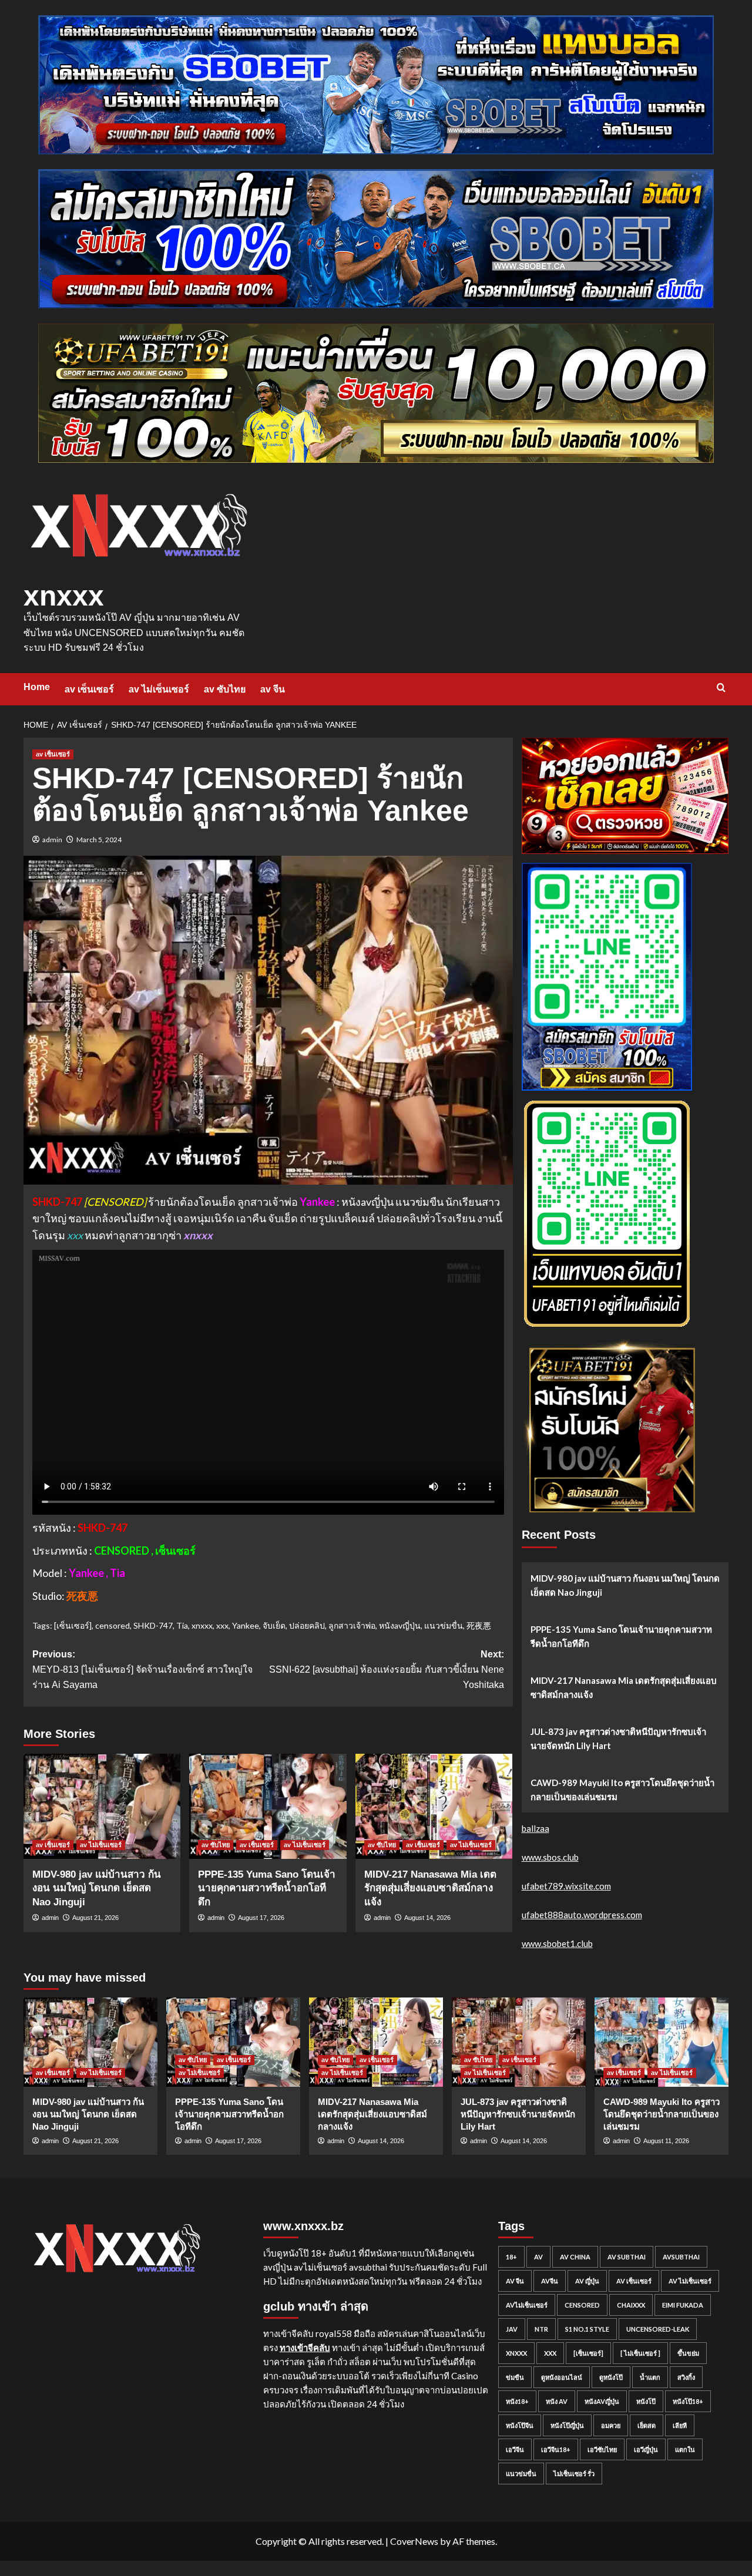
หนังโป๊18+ (688, 2401)
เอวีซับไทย (602, 2449)
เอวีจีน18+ (556, 2449)
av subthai (627, 2257)
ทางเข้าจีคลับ (305, 2348)
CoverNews (414, 2541)
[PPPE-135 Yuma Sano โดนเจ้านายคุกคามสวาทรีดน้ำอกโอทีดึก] (268, 1806)
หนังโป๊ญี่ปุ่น (567, 2425)
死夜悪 (479, 1625)
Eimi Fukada (683, 2305)
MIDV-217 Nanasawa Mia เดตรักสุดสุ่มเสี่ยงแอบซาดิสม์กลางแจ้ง (430, 1889)
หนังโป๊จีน (520, 2425)
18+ (511, 2257)
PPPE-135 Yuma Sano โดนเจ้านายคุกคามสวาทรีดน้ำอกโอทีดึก (267, 1889)
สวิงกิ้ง (686, 2377)
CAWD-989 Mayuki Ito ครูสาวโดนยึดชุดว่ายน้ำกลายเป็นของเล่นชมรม (622, 1790)
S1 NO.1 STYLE (587, 2329)
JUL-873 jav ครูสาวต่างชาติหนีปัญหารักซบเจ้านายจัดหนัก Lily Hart (618, 1738)
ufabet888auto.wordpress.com (582, 1915)
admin (52, 840)
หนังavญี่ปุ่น (400, 1625)
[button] (721, 687)
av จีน (273, 689)
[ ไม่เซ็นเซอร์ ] (640, 2353)
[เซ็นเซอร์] (73, 1625)
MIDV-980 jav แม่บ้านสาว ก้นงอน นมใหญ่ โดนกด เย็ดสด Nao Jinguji (97, 1889)
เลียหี (680, 2425)
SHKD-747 (153, 1625)
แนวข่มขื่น (444, 1625)
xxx (222, 1625)
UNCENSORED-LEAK (658, 2329)
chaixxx (631, 2305)
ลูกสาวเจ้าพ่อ (352, 1625)
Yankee (246, 1625)
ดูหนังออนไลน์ (562, 2377)
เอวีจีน (515, 2449)
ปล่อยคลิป (307, 1625)
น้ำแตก (650, 2377)
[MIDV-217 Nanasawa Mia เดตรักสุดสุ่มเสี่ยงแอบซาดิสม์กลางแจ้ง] (434, 1806)
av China (575, 2257)
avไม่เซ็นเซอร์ (527, 2305)
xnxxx (64, 596)
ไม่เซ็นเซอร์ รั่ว (574, 2474)
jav (512, 2329)
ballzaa (536, 1828)
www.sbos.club (550, 1857)
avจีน (550, 2281)
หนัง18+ (517, 2401)
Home (37, 687)
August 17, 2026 (261, 1918)
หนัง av (557, 2401)
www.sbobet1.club (557, 1943)
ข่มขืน (515, 2377)
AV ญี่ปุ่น (587, 2281)
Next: (386, 1669)
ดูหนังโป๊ (611, 2377)
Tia (182, 1625)
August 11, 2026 (666, 2141)
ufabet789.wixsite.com (566, 1886)
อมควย (611, 2425)
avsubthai (681, 2257)
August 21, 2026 (95, 1918)
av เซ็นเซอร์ (89, 689)
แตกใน (685, 2449)
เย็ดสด (647, 2425)
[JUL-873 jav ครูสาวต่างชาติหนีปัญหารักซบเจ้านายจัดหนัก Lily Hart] (519, 2042)
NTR (541, 2329)
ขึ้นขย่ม (688, 2353)
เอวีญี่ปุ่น (646, 2449)
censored (113, 1625)
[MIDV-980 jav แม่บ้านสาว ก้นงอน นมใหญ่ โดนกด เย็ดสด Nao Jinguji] (102, 1806)
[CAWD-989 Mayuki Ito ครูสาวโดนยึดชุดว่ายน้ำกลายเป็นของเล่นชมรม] (662, 2042)
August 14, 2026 (427, 1918)
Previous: (142, 1669)
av (538, 2257)
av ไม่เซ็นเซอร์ (159, 689)
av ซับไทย (225, 689)
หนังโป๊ (646, 2401)
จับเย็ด (274, 1625)
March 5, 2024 (99, 840)
